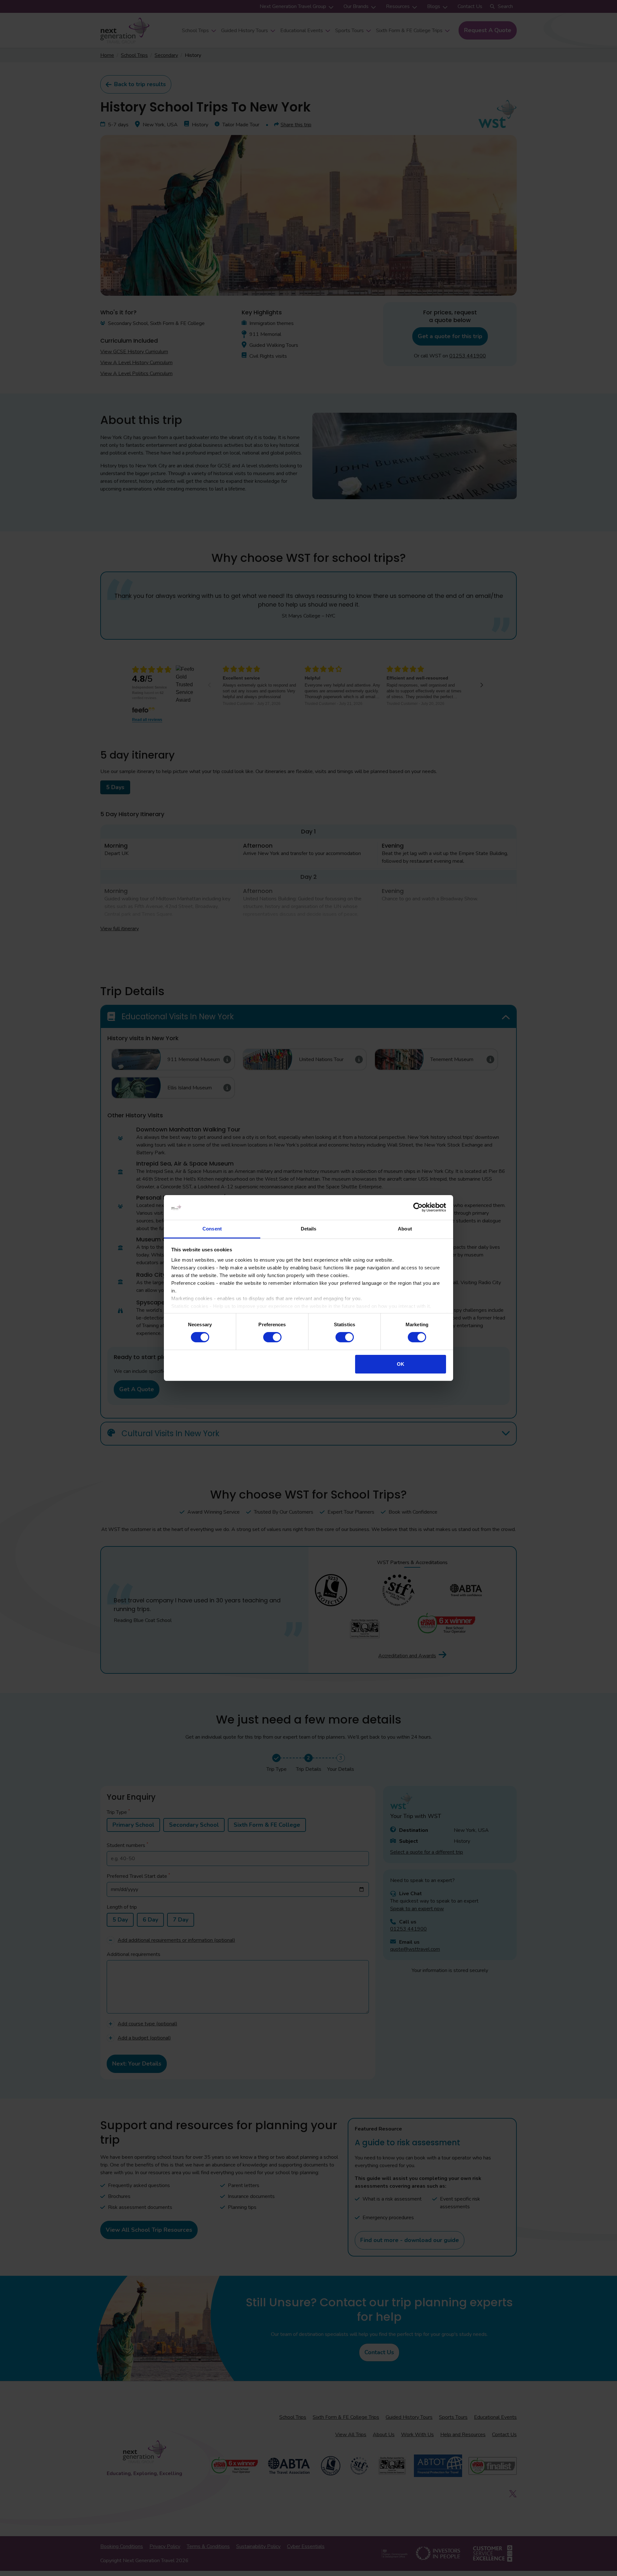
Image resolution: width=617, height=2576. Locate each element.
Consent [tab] (212, 1229)
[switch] (272, 1337)
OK (401, 1364)
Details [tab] (309, 1229)
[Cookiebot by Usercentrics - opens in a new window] (418, 1207)
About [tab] (405, 1229)
